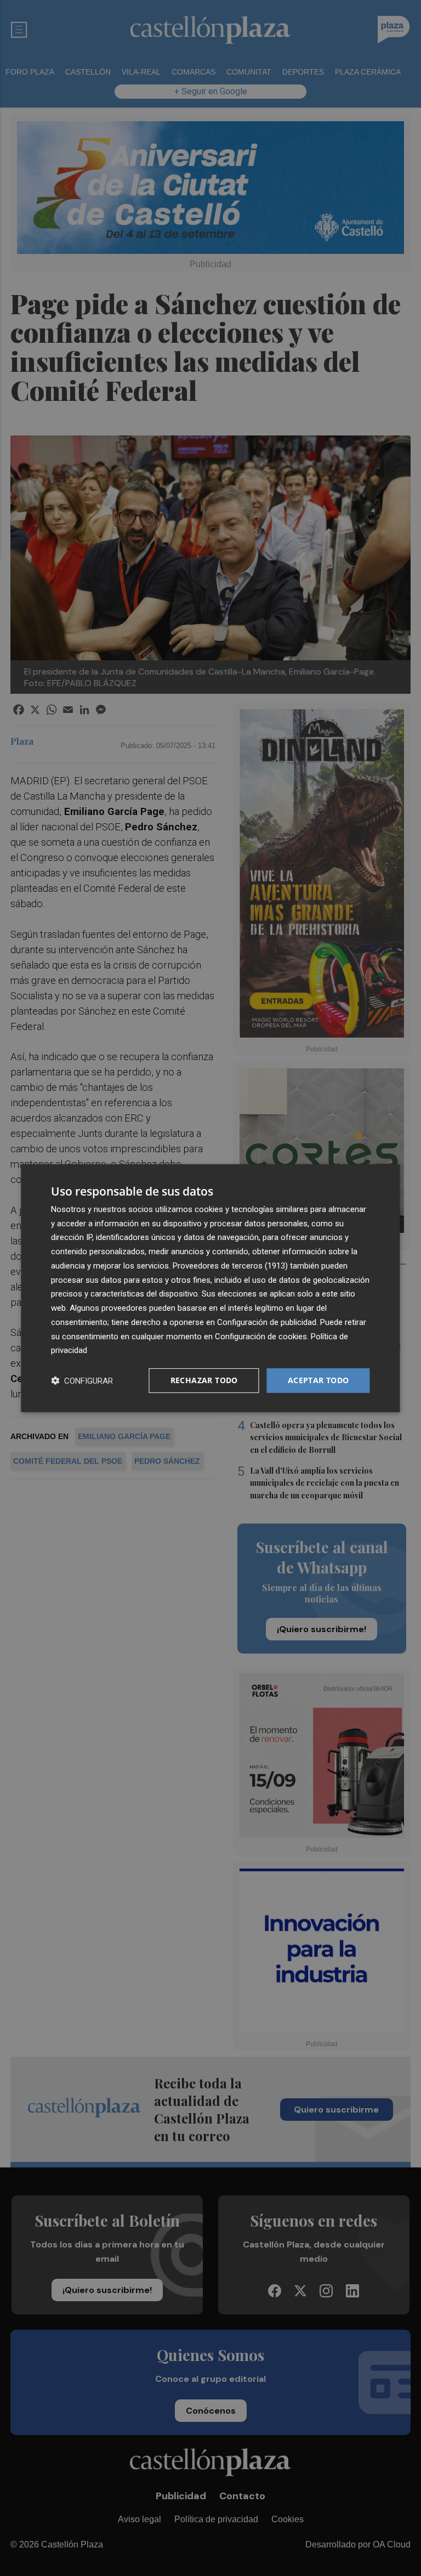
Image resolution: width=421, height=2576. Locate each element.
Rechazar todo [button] (204, 1380)
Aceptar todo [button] (318, 1380)
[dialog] (210, 1288)
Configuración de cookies (261, 1336)
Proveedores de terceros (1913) (230, 1266)
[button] (82, 1381)
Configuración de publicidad (267, 1322)
